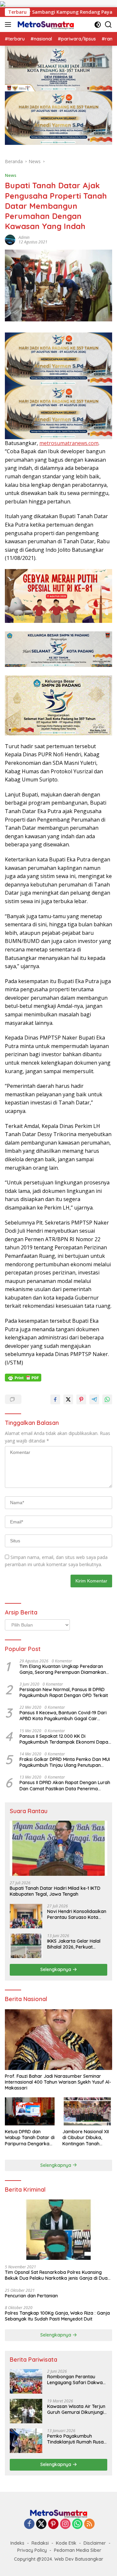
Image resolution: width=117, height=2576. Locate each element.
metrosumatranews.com (69, 443)
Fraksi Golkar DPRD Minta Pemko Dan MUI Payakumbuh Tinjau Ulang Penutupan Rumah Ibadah (65, 1762)
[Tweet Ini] (68, 1399)
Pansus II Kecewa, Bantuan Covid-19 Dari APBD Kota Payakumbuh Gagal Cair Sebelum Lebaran (63, 1716)
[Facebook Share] (55, 1399)
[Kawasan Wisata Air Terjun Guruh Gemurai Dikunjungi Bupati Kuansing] (26, 2411)
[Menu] (9, 24)
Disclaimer (95, 2543)
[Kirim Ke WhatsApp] (107, 1399)
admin (24, 237)
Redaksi (40, 2543)
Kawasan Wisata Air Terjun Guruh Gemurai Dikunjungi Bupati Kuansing (76, 2409)
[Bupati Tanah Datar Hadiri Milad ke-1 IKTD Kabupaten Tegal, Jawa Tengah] (58, 1848)
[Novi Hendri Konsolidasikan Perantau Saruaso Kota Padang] (26, 1916)
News (11, 175)
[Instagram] (65, 2524)
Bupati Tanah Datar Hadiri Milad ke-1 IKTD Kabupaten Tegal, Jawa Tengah (55, 1891)
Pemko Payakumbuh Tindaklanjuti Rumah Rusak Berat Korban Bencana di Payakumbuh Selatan (77, 2439)
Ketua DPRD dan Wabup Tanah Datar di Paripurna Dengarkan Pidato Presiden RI (30, 2138)
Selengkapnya (56, 1969)
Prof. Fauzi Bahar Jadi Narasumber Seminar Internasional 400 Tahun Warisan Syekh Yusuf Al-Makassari (58, 2082)
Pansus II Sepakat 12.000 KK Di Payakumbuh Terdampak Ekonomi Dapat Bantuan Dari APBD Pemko (65, 1739)
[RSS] (89, 2524)
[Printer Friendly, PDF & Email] (23, 1378)
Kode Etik (66, 2543)
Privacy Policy (32, 2550)
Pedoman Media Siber (78, 2550)
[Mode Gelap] (98, 25)
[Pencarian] (108, 25)
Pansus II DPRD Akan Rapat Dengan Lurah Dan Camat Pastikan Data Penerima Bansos (65, 1785)
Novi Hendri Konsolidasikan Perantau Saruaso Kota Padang (77, 1914)
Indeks (17, 2543)
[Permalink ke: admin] (10, 239)
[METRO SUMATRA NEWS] (45, 24)
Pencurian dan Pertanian (31, 2296)
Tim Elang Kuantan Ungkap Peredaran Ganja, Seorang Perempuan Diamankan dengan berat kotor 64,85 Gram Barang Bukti (63, 1669)
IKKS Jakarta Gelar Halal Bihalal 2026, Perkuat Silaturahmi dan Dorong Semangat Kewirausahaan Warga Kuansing (76, 1944)
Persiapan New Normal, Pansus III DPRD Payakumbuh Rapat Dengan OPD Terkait (64, 1692)
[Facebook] (29, 2524)
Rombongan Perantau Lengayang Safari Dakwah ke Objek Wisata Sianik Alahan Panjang (76, 2380)
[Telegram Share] (94, 1399)
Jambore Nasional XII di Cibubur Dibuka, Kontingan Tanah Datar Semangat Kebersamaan (86, 2138)
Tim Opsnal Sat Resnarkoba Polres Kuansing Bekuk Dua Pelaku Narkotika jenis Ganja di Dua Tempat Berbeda (56, 2275)
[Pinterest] (53, 2524)
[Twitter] (41, 2524)
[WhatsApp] (77, 2524)
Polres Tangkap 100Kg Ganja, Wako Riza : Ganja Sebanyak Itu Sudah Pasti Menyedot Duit (57, 2316)
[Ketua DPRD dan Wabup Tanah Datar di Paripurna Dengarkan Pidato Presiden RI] (30, 2111)
